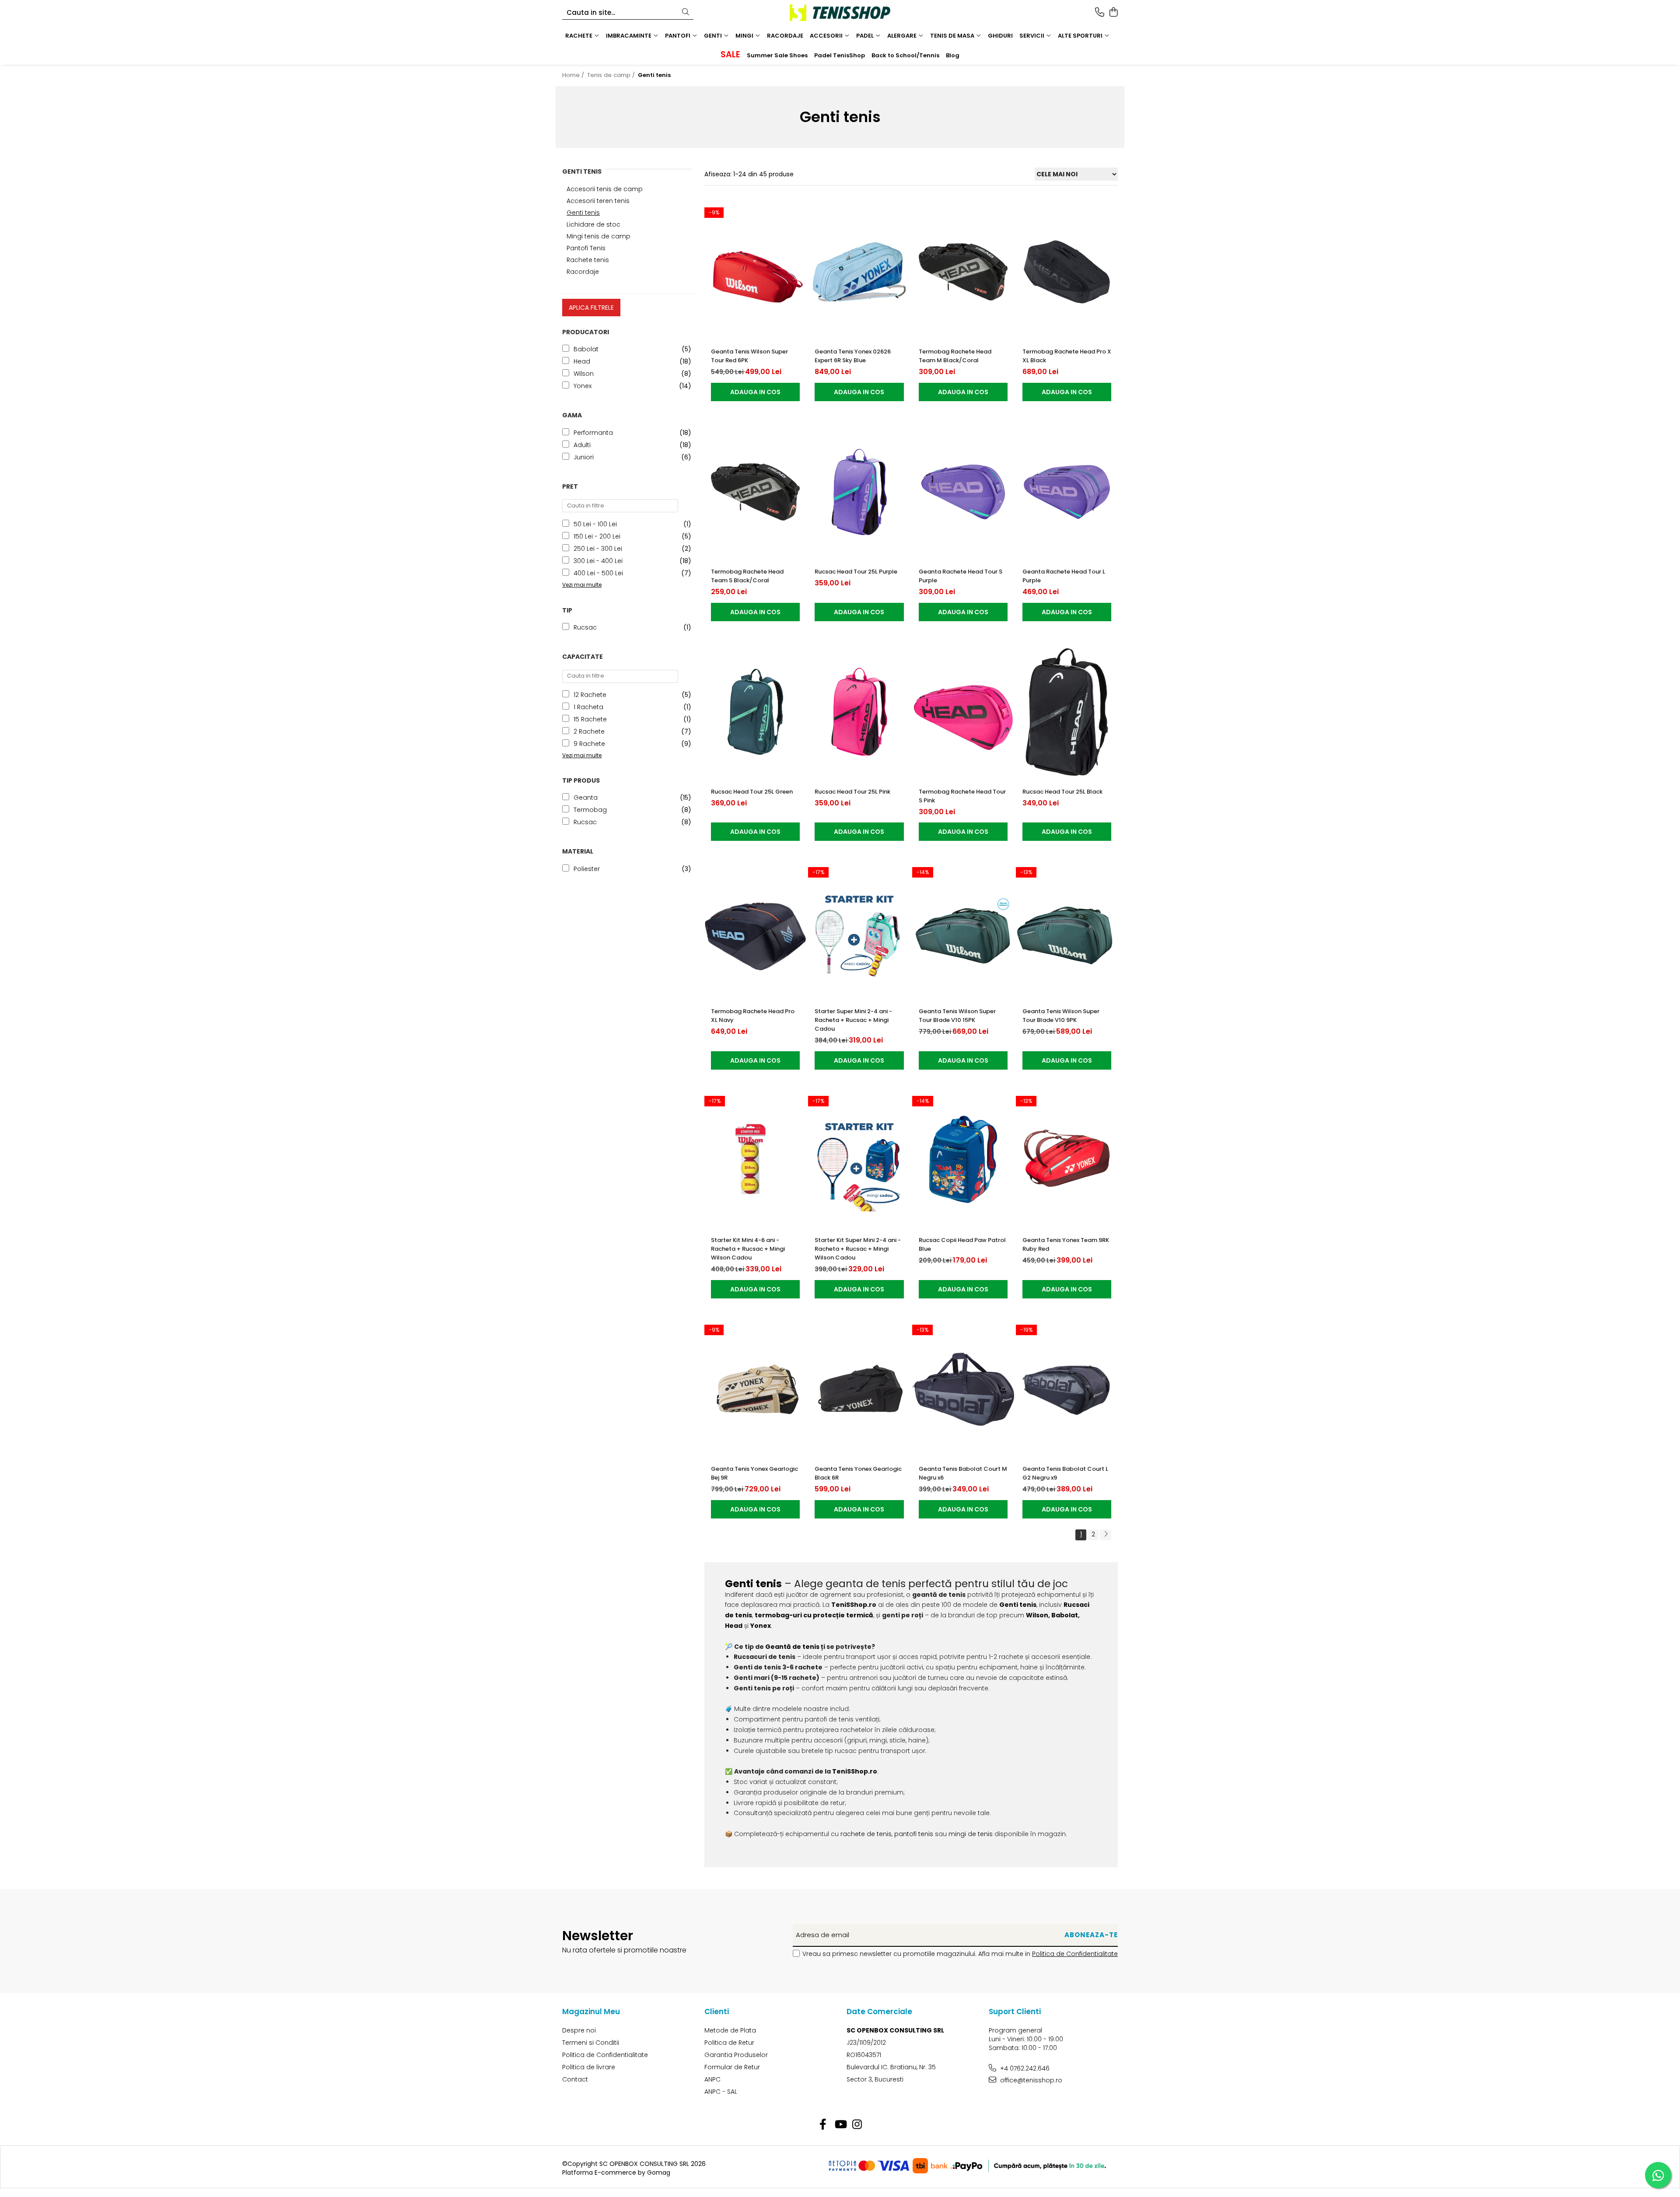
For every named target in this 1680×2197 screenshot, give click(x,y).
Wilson (584, 374)
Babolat (586, 349)
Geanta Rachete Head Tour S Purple (961, 576)
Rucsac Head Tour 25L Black (1062, 792)
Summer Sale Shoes (777, 55)
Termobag (590, 810)
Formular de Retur (732, 2067)
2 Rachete (589, 731)
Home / (574, 75)
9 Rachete (589, 744)
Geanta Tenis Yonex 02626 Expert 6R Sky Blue (853, 356)
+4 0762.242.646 (1024, 2068)
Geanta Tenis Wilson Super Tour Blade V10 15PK (957, 1016)
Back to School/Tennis (905, 55)
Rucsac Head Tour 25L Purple (856, 572)
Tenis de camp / (612, 75)
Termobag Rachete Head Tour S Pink (962, 796)
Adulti (582, 445)
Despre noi (579, 2030)
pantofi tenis (914, 1834)
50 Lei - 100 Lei (595, 524)
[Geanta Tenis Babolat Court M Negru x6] (963, 1389)
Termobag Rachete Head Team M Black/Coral (955, 356)
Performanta (593, 433)
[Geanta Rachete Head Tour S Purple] (963, 492)
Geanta (586, 798)
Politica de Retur (729, 2043)
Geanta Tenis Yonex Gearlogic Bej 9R (754, 1473)
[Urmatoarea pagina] (1106, 1535)
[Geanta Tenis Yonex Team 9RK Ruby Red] (1067, 1160)
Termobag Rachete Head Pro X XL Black (1067, 356)
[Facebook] (823, 2125)
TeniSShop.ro (854, 1605)
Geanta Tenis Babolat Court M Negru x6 (963, 1473)
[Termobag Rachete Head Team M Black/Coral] (963, 272)
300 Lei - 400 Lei (598, 561)
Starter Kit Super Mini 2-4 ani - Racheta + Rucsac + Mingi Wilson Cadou (858, 1249)
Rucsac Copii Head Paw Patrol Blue (962, 1244)
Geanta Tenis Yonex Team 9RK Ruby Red (1066, 1244)
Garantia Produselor (736, 2055)
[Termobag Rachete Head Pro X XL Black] (1067, 272)
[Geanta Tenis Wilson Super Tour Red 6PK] (755, 272)
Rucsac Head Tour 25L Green (752, 792)
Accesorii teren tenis (598, 201)
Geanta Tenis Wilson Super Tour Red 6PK (749, 356)
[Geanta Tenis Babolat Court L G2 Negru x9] (1067, 1389)
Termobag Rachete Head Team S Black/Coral (747, 576)
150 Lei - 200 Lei (597, 536)
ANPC (712, 2079)
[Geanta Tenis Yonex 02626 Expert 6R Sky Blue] (859, 272)
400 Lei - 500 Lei (598, 573)
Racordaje (583, 272)
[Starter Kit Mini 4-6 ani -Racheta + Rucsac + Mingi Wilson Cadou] (755, 1160)
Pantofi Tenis (586, 248)
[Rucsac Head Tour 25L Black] (1067, 712)
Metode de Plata (730, 2030)
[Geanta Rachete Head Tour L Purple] (1067, 492)
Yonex (583, 386)
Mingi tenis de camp (598, 236)
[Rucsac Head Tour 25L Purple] (859, 492)
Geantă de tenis (792, 1647)
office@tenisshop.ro (1030, 2080)
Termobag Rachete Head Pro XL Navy (753, 1016)
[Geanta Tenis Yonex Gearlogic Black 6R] (859, 1389)
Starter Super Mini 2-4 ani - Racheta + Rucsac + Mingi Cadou (853, 1020)
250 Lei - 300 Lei (598, 549)
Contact (575, 2079)
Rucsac (585, 627)
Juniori (584, 457)
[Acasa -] (840, 13)
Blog (953, 55)
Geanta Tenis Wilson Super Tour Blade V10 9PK (1061, 1016)
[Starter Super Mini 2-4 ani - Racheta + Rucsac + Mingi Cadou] (859, 932)
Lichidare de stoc (593, 224)
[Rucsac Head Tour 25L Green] (755, 712)
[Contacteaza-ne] (1100, 13)
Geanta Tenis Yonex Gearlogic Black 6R (858, 1473)
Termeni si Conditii (591, 2043)
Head (582, 361)
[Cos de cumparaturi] (1113, 13)
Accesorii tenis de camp (605, 189)
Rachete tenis (588, 260)
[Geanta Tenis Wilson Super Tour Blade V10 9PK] (1067, 932)
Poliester (587, 869)
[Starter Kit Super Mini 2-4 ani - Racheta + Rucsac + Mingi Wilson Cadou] (859, 1160)
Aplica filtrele (591, 308)
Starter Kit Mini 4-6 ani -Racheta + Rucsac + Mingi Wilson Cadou (748, 1249)
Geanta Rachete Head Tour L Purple (1064, 576)
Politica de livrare (589, 2067)
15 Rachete (590, 719)
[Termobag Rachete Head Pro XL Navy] (755, 932)
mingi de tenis (971, 1834)
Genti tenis (583, 213)
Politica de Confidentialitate (1075, 1954)
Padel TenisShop (840, 55)
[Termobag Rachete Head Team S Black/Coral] (755, 492)
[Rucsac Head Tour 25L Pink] (859, 712)
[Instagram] (857, 2125)
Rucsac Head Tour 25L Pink (852, 792)
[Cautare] (686, 12)
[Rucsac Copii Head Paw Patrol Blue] (963, 1160)
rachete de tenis (866, 1834)
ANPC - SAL (721, 2092)
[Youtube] (840, 2125)
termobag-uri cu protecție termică (814, 1615)
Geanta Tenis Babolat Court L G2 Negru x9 (1065, 1473)
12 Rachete (590, 695)
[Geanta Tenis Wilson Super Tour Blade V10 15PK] (963, 932)
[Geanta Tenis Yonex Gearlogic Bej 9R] (755, 1389)
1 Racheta (588, 707)
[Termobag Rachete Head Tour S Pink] (963, 712)
